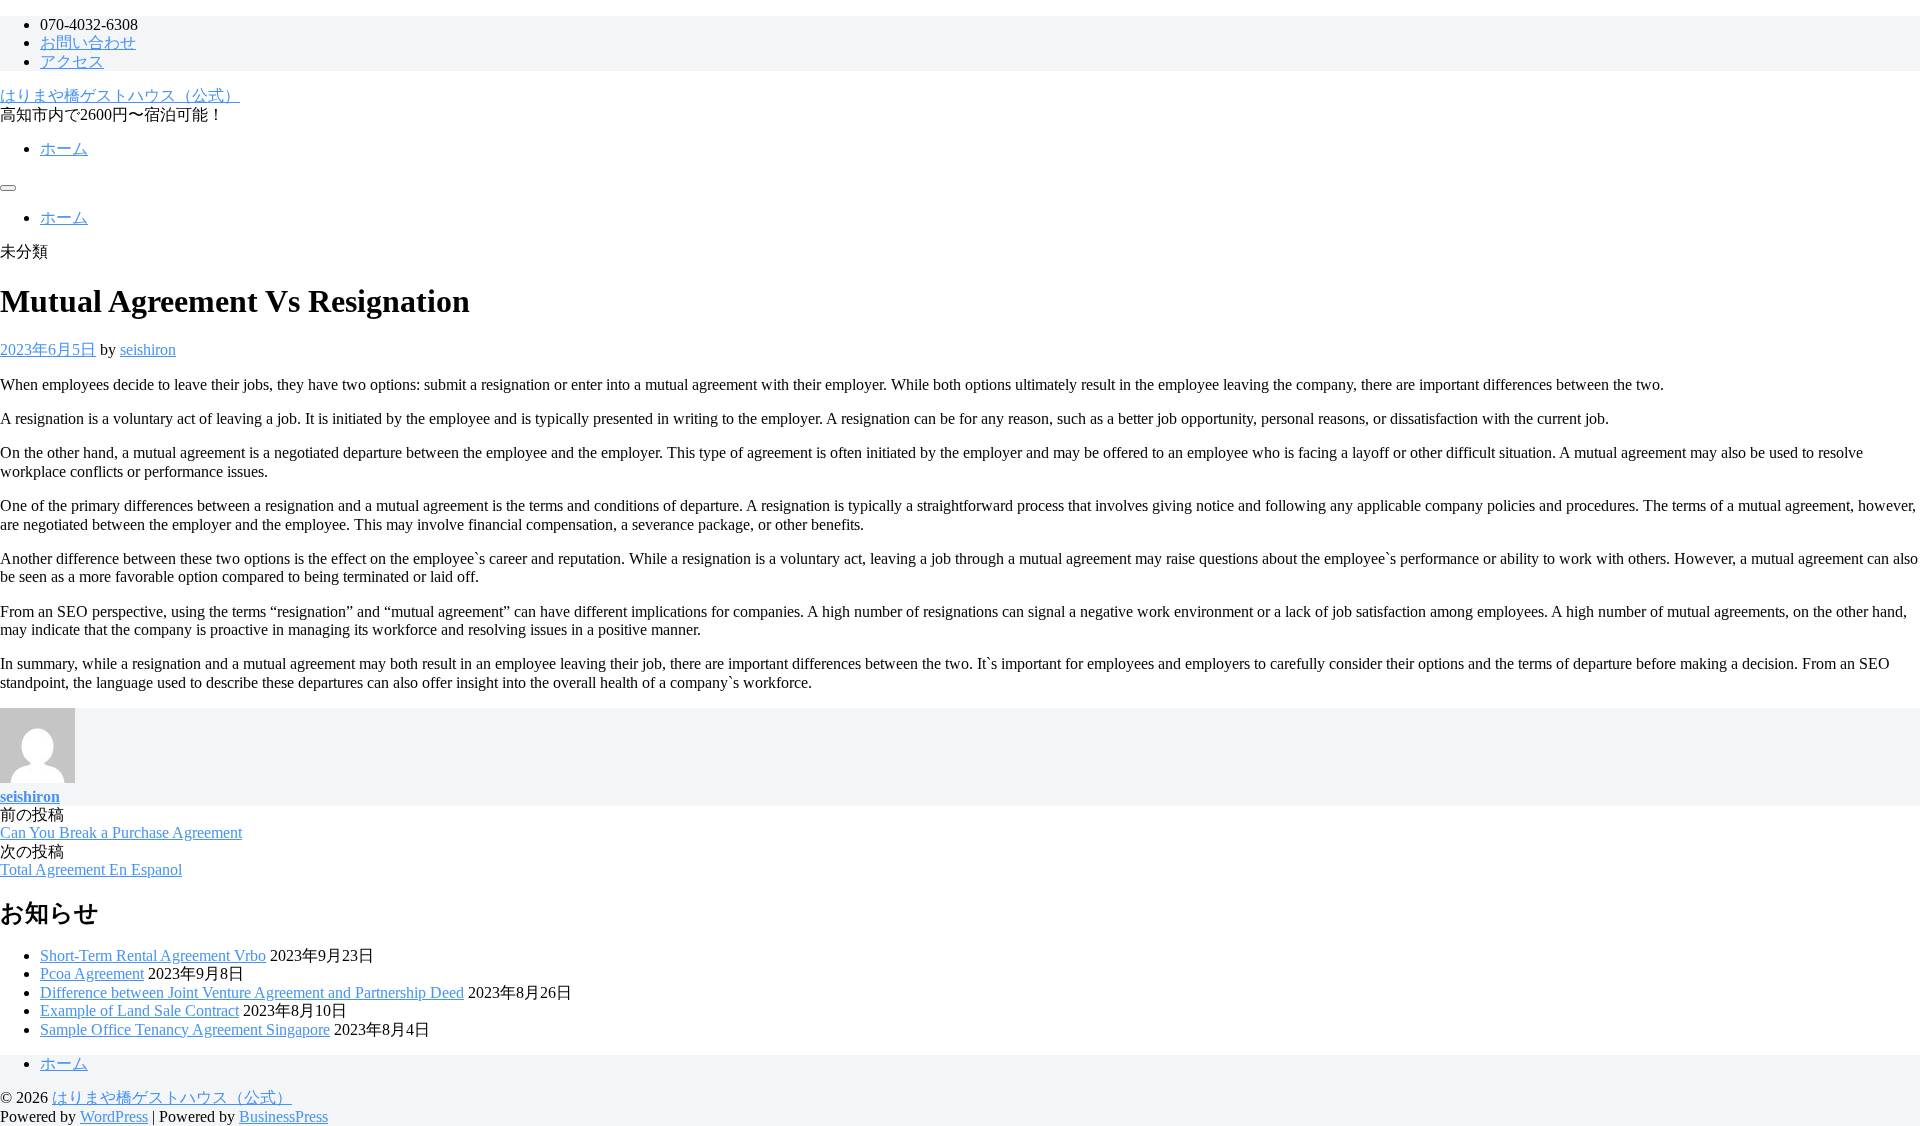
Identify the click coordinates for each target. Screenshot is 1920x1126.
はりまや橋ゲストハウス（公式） (120, 95)
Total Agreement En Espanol (91, 869)
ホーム (64, 148)
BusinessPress (283, 1116)
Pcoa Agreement (92, 973)
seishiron (148, 349)
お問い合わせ (88, 42)
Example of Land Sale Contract (139, 1010)
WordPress (114, 1116)
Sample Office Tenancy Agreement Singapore (185, 1029)
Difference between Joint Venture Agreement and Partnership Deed (252, 992)
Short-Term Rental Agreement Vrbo (153, 955)
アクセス (72, 61)
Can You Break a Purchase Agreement (121, 832)
